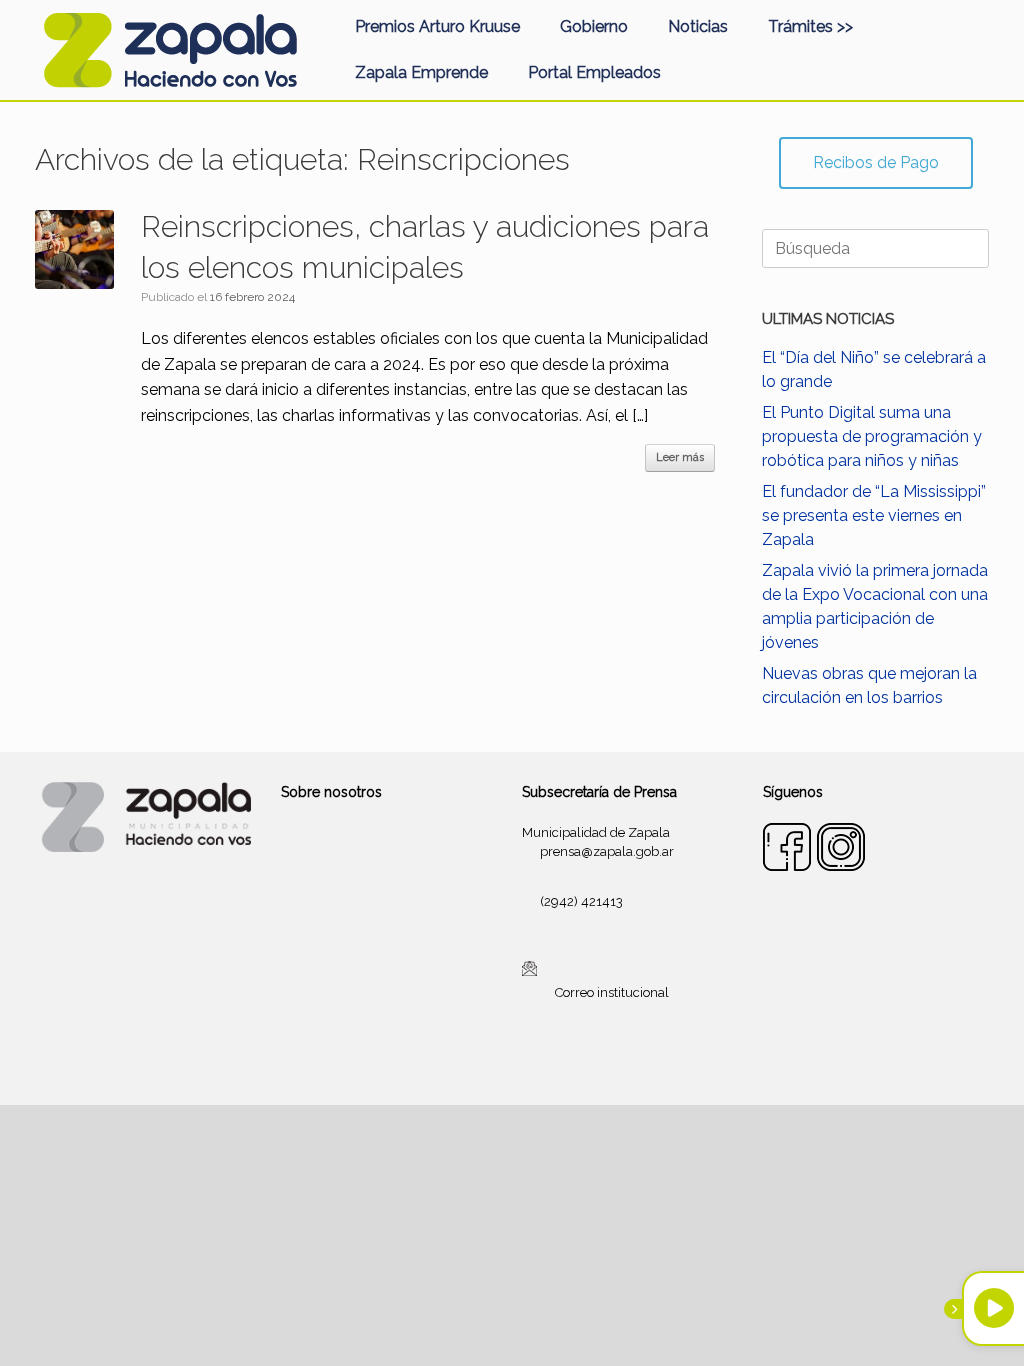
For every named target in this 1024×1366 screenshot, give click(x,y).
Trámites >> (810, 26)
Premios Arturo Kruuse (437, 26)
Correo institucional (612, 992)
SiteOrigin (536, 1066)
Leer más (680, 457)
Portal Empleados (594, 72)
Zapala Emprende (421, 72)
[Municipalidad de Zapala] (170, 50)
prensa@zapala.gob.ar (607, 851)
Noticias (698, 26)
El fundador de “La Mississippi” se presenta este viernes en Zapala (874, 515)
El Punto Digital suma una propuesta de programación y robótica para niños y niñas (872, 436)
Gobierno (594, 26)
